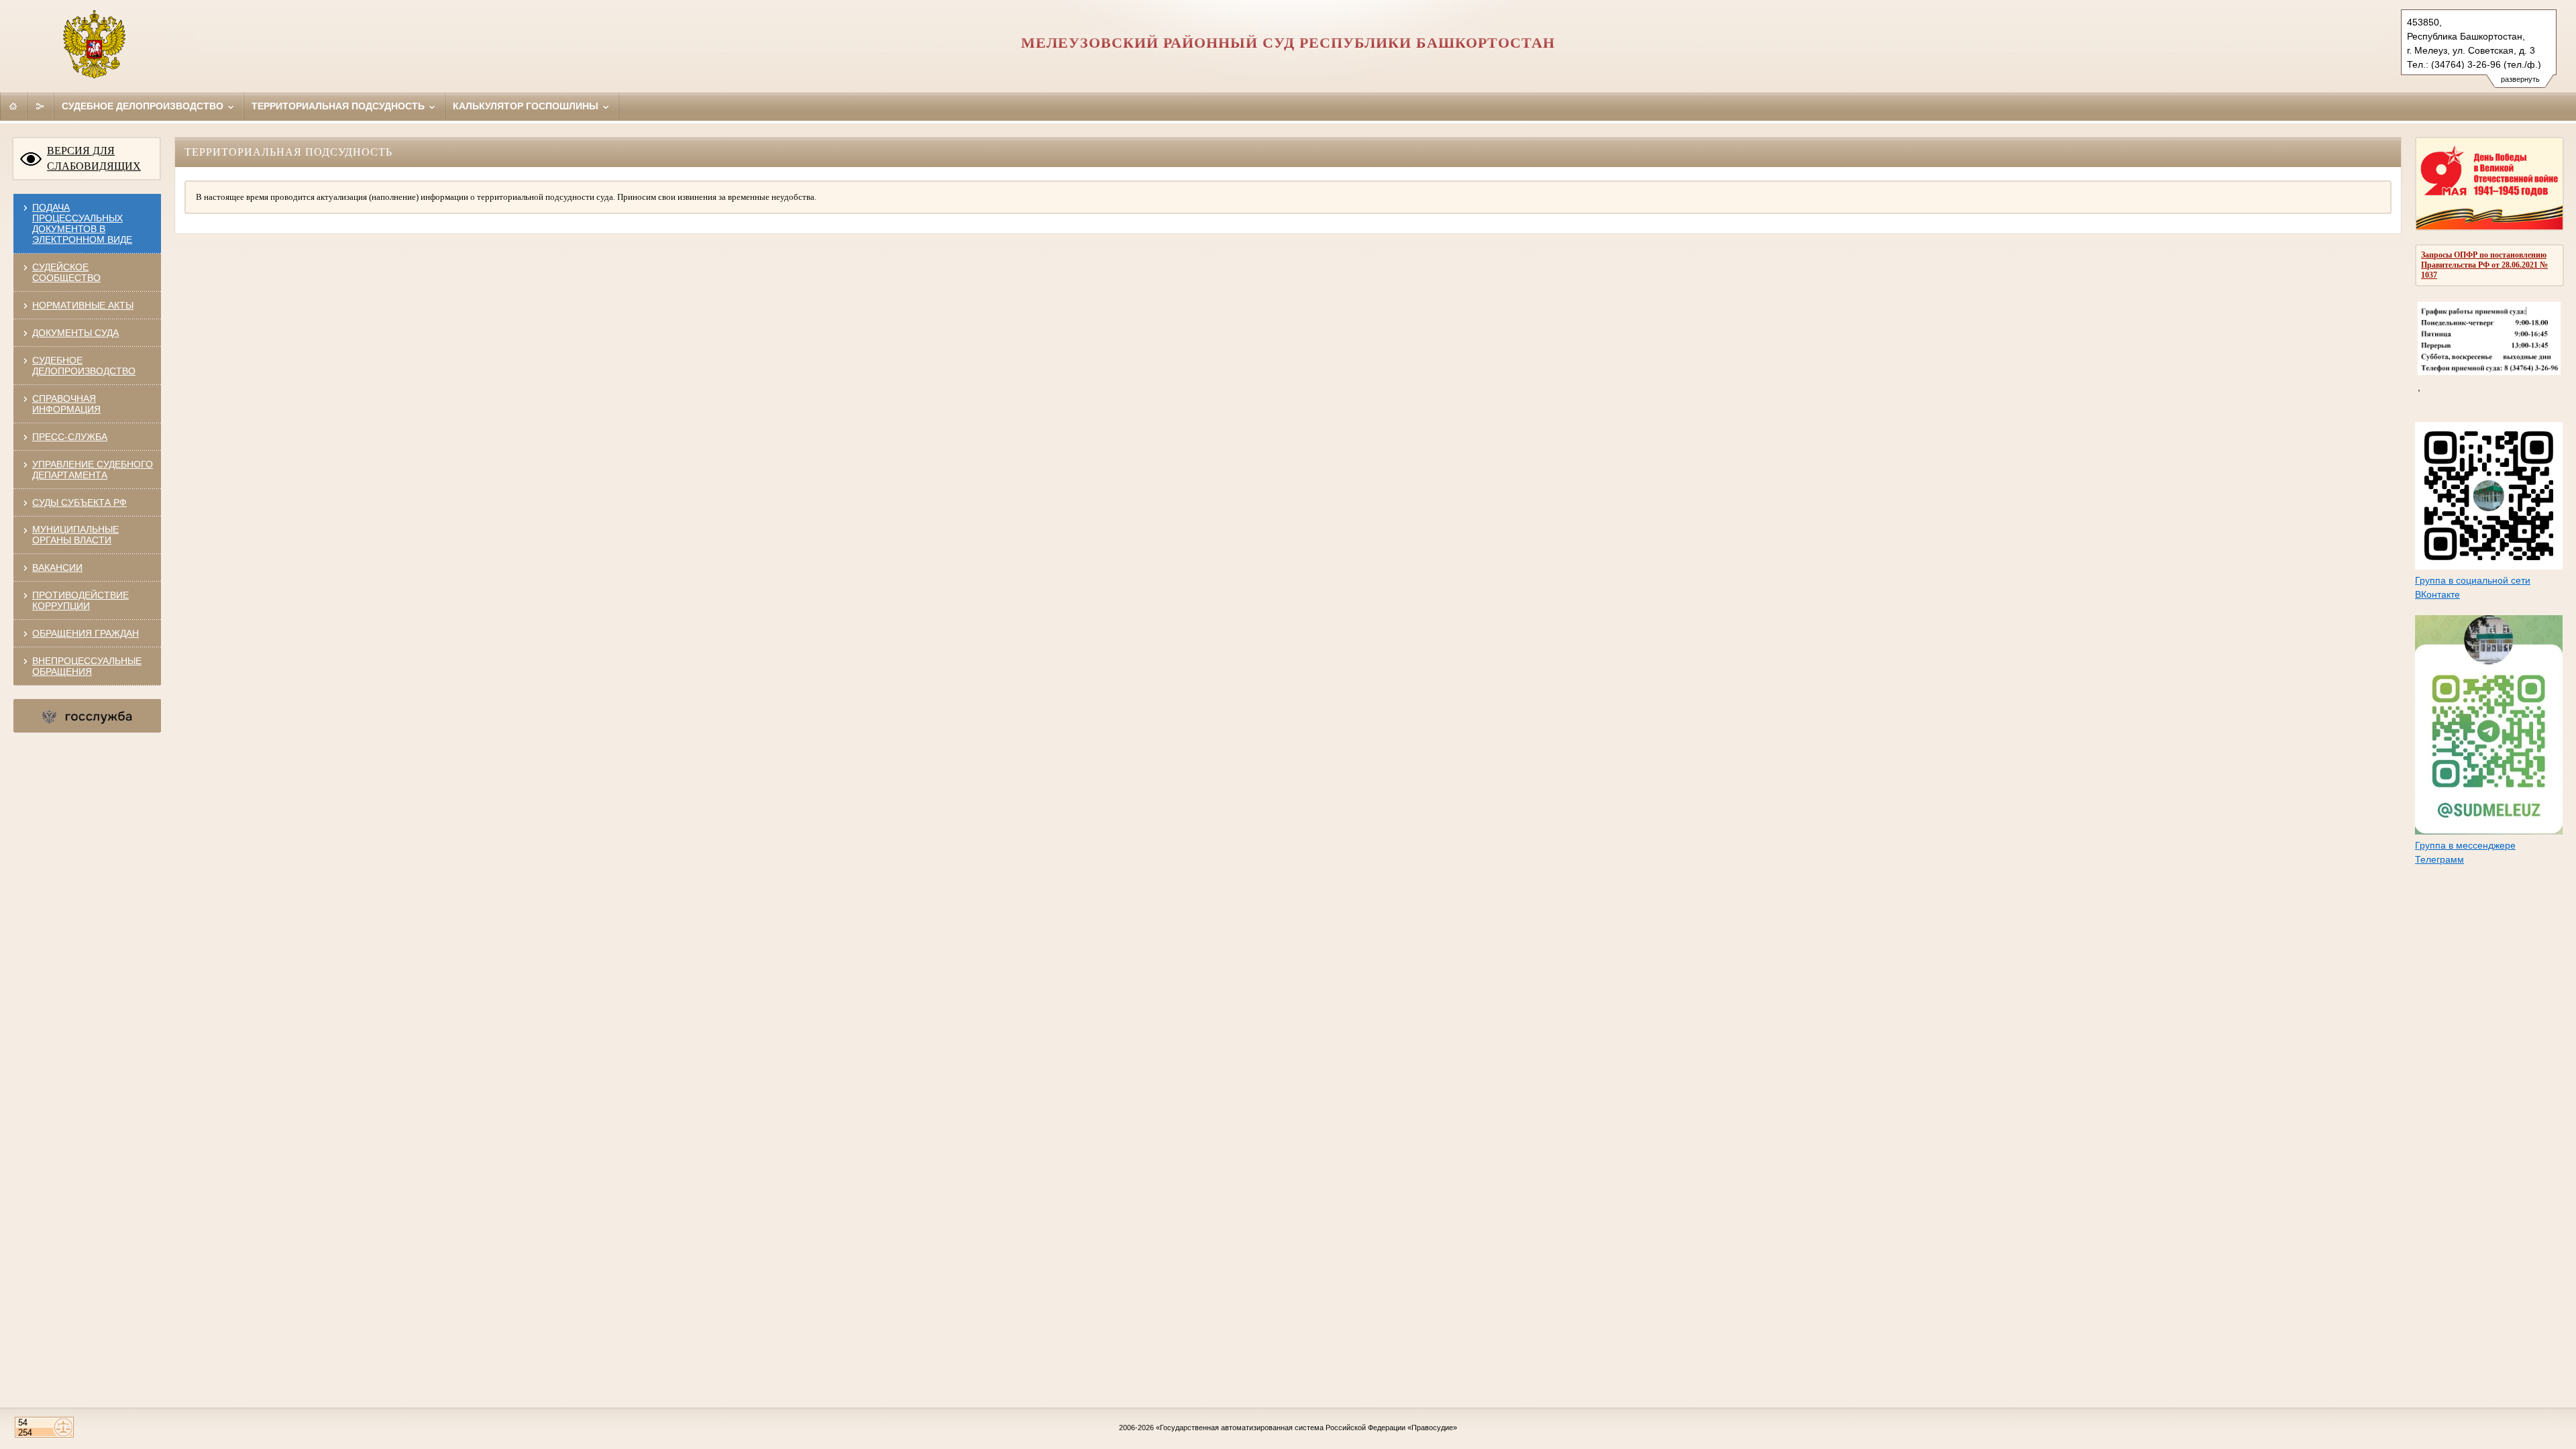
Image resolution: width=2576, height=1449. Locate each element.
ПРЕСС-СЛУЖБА (70, 437)
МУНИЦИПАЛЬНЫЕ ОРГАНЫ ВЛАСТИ (75, 535)
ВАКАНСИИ (57, 568)
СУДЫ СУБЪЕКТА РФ (79, 502)
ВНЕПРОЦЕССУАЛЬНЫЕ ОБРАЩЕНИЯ (87, 666)
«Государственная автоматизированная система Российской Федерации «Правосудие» (1306, 1428)
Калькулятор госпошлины (527, 106)
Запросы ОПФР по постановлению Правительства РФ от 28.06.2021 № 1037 (2484, 265)
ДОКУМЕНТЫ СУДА (75, 333)
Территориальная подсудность (339, 106)
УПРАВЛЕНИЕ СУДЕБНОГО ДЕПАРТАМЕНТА (93, 470)
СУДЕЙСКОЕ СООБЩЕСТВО (66, 272)
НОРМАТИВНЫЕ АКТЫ (83, 305)
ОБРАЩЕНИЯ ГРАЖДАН (86, 633)
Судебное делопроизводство (144, 106)
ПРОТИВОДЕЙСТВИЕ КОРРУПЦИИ (80, 600)
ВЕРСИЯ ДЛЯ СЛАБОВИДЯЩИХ (94, 158)
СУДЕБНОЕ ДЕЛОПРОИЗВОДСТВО (84, 366)
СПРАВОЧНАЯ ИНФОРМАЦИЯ (66, 404)
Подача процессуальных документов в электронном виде (82, 223)
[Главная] (13, 106)
